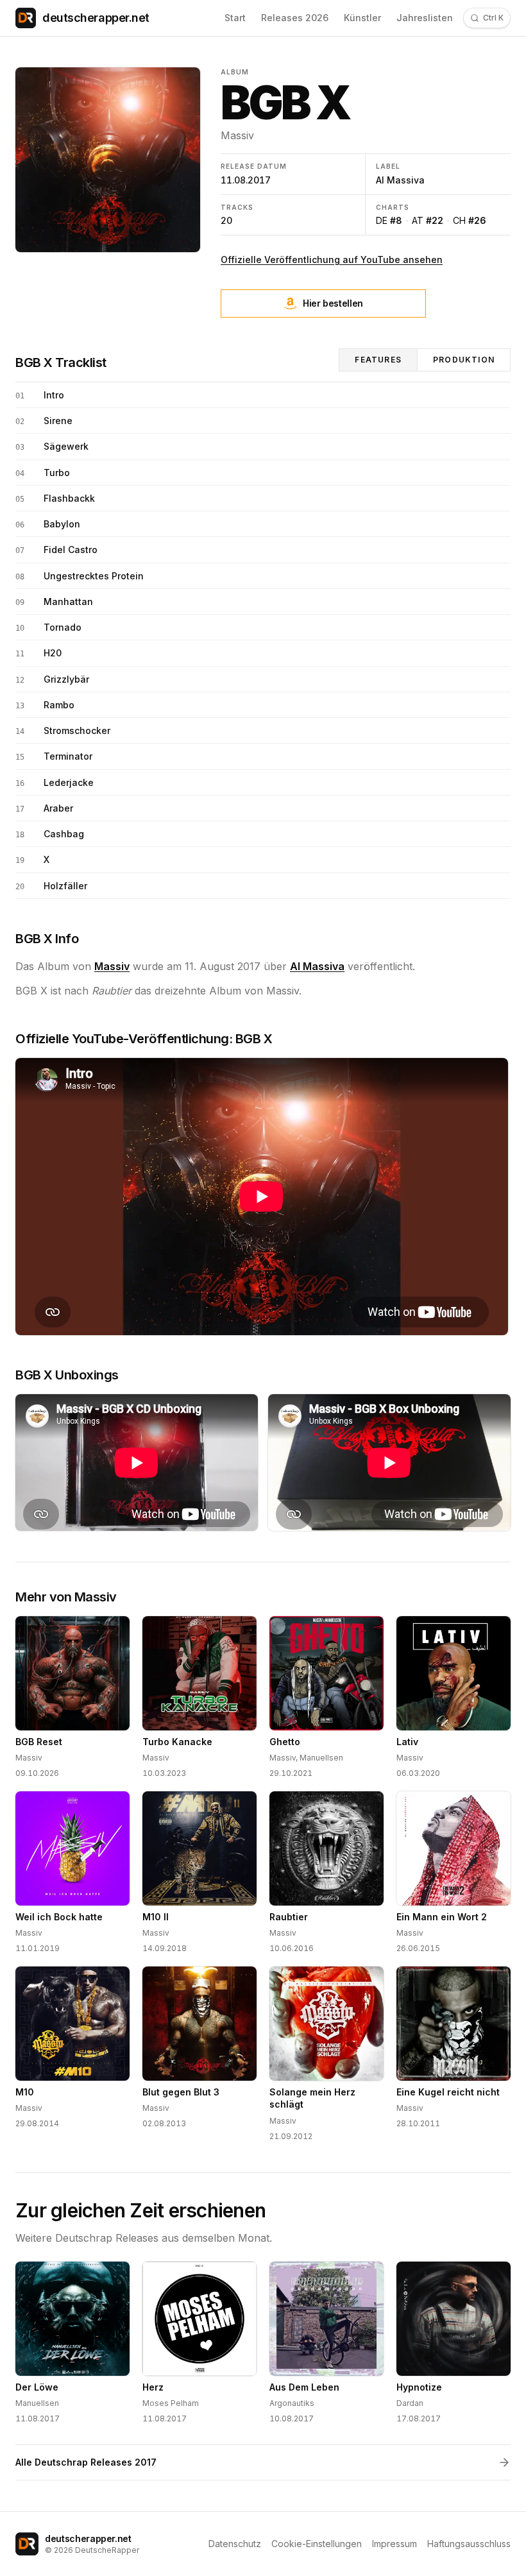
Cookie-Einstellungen (317, 2544)
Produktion (464, 360)
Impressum (394, 2544)
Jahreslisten (425, 18)
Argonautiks (292, 2403)
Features (378, 360)
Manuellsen (321, 1758)
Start (235, 18)
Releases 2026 (295, 18)
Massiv (237, 135)
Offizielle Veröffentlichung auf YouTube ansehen (332, 260)
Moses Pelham (171, 2403)
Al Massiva (400, 180)
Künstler (362, 18)
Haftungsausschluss (469, 2544)
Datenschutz (235, 2544)
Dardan (410, 2403)
